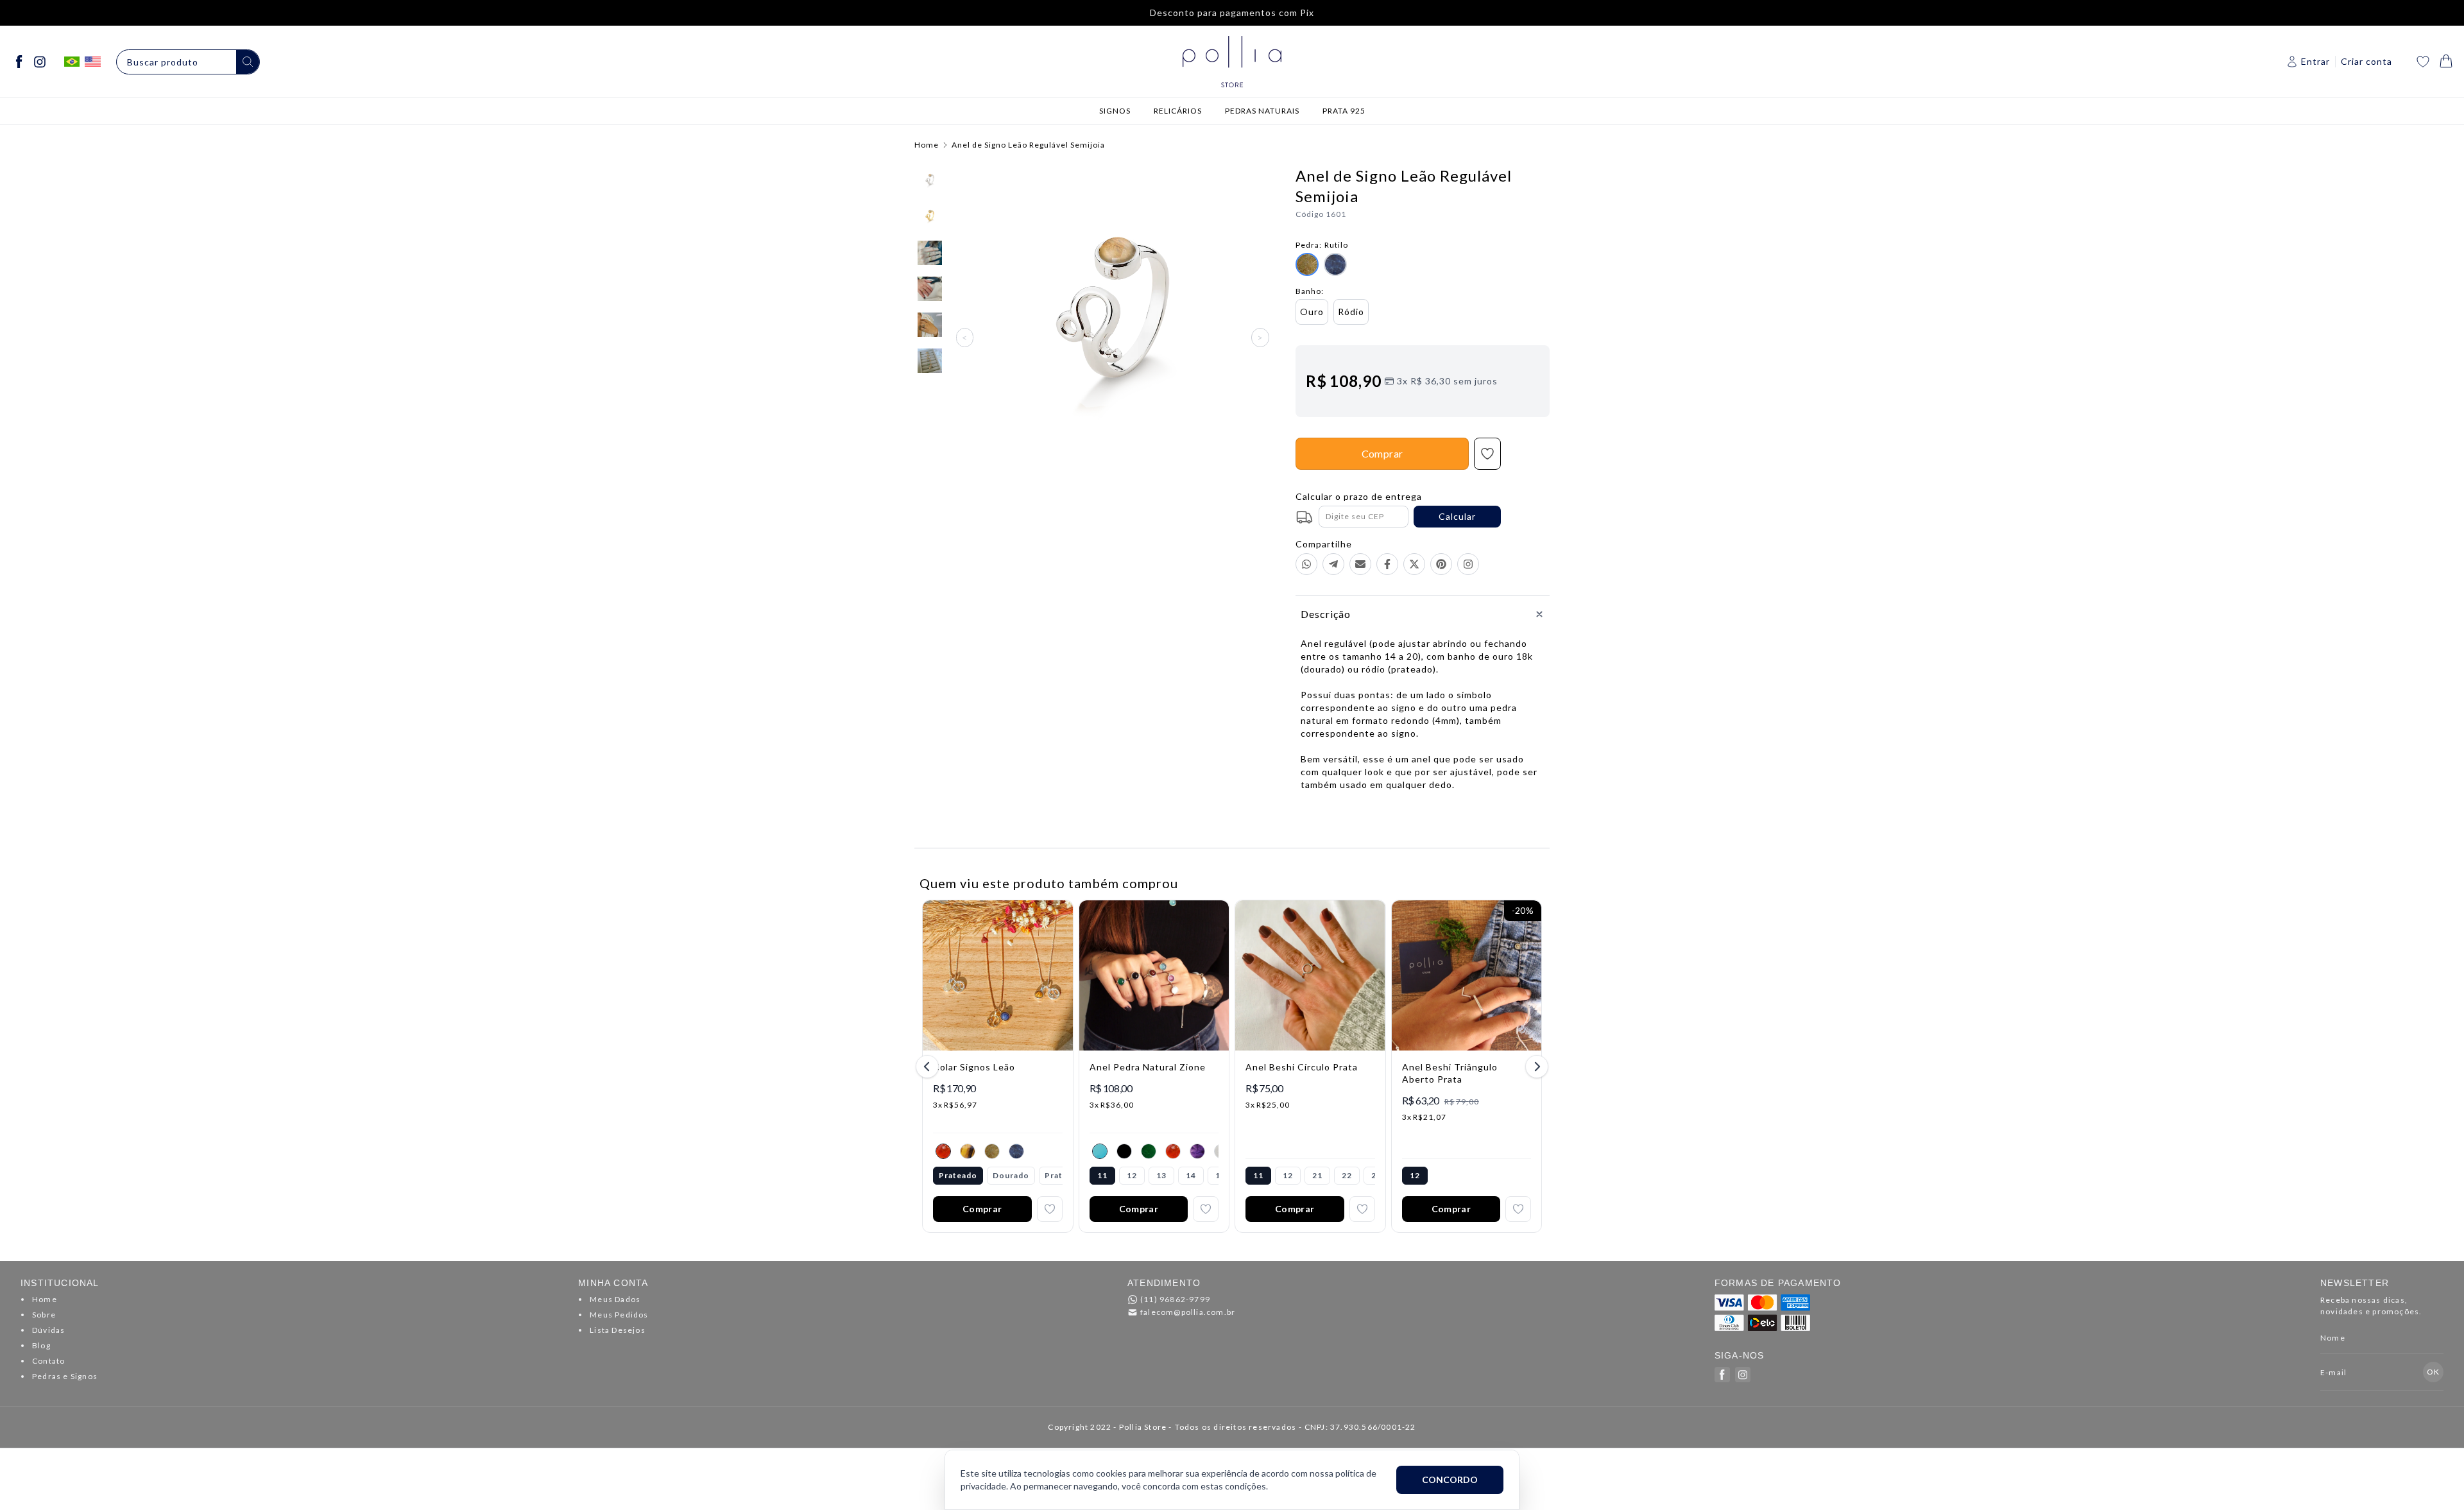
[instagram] (40, 62)
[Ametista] (1197, 1151)
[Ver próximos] (1535, 1067)
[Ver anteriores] (929, 1067)
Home (927, 145)
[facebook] (19, 62)
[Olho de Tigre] (968, 1151)
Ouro (1312, 312)
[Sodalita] (1016, 1151)
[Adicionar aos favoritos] (1050, 1209)
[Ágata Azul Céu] (1100, 1151)
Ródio (1351, 312)
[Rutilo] (992, 1151)
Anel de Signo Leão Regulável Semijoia (1028, 145)
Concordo (1450, 1480)
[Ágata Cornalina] (943, 1151)
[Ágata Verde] (1149, 1151)
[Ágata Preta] (1124, 1151)
